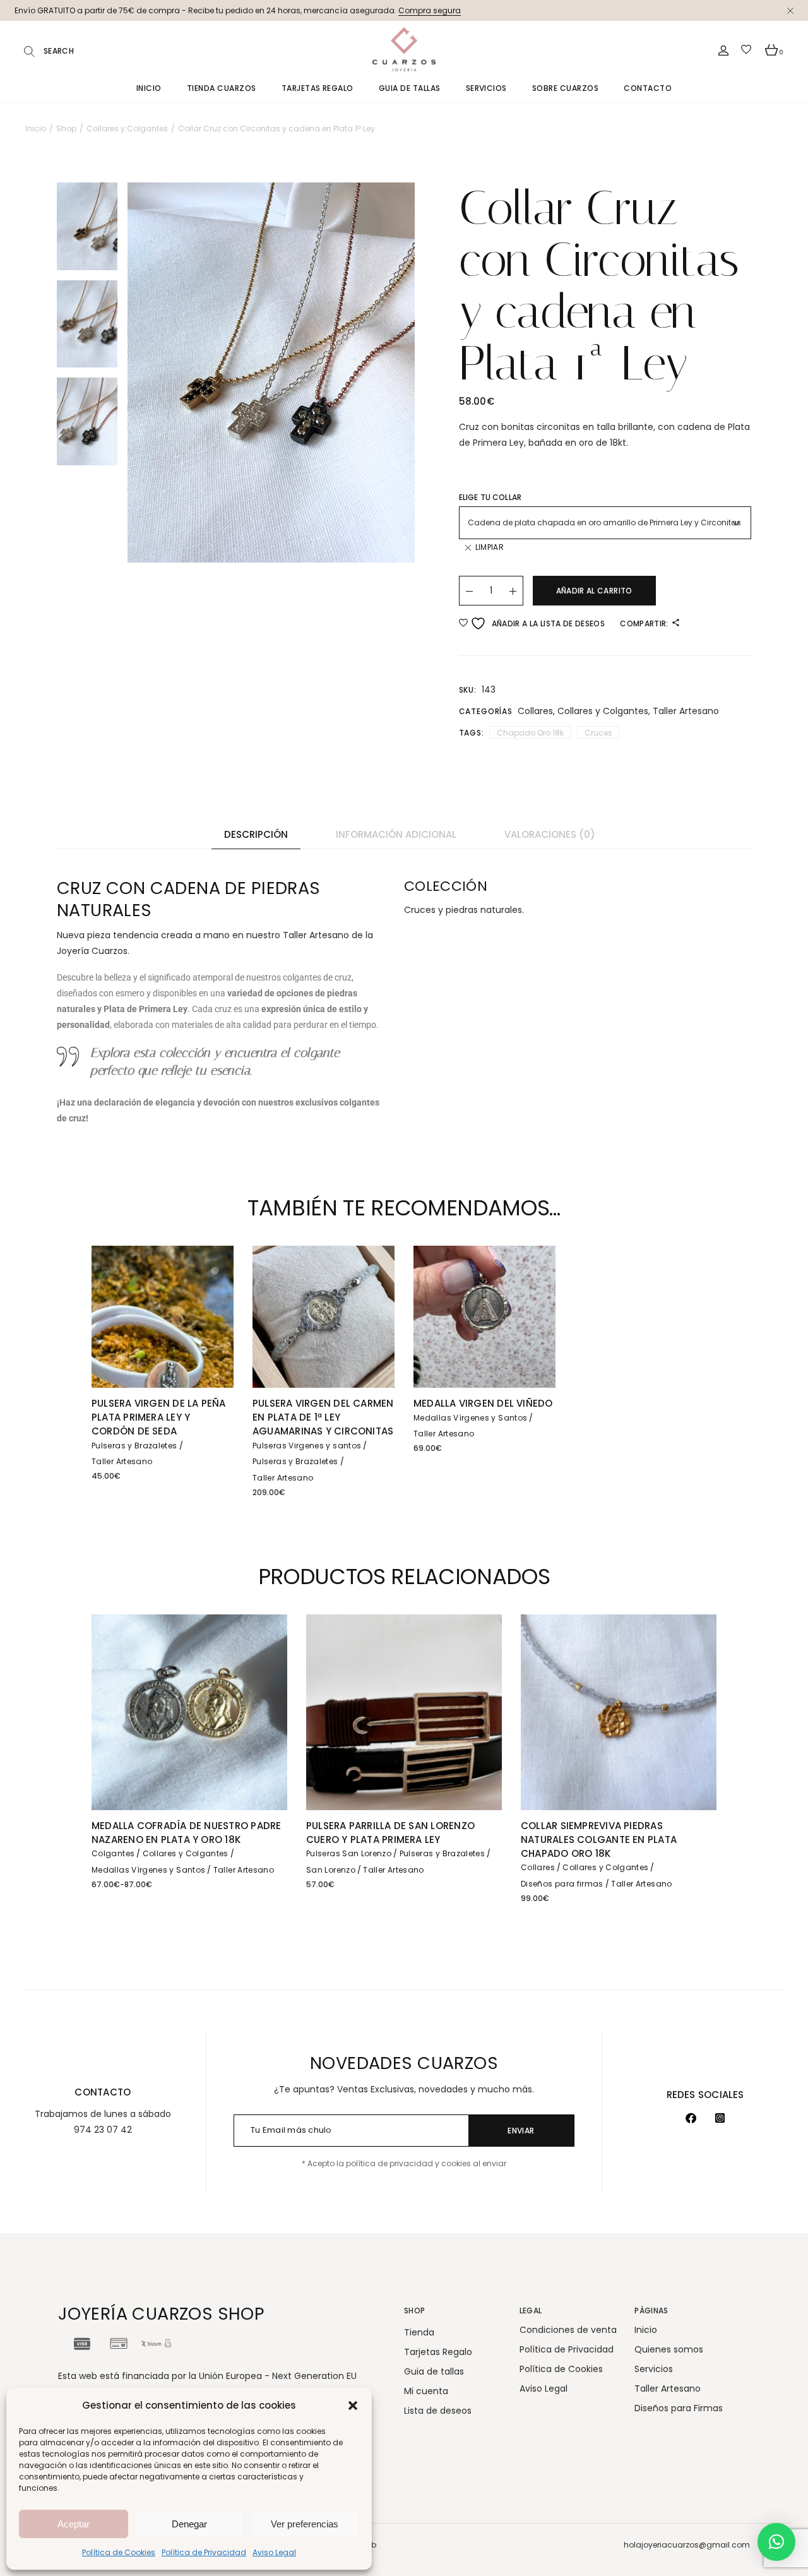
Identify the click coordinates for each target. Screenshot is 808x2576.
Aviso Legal (274, 2552)
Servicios (654, 2369)
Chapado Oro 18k (530, 733)
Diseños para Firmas (679, 2408)
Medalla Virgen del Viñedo (483, 1403)
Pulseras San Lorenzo (349, 1853)
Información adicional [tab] (396, 834)
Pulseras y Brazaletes (134, 1446)
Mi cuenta (426, 2391)
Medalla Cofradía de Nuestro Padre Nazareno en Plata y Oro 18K (186, 1833)
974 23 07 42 (103, 2130)
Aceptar (74, 2524)
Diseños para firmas (562, 1884)
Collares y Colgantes (603, 711)
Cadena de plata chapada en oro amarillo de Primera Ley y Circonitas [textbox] (604, 522)
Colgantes (113, 1853)
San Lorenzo (331, 1870)
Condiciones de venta (568, 2330)
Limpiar (490, 547)
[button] (353, 2406)
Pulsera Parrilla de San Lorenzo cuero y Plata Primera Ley (390, 1833)
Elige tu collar (490, 497)
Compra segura (430, 10)
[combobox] (605, 523)
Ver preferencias (305, 2524)
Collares (535, 711)
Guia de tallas (434, 2371)
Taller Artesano (686, 711)
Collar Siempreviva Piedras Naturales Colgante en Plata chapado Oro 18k (599, 1840)
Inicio (646, 2330)
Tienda (419, 2332)
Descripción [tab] (256, 834)
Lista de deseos (438, 2411)
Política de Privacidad (204, 2552)
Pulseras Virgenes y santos (307, 1446)
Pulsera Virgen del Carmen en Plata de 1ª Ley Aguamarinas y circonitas (323, 1417)
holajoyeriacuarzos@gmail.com (687, 2545)
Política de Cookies (119, 2552)
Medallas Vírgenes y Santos (470, 1418)
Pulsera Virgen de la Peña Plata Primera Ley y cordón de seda (159, 1417)
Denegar (189, 2524)
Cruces (598, 733)
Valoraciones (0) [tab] (550, 834)
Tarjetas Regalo (438, 2352)
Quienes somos (669, 2349)
